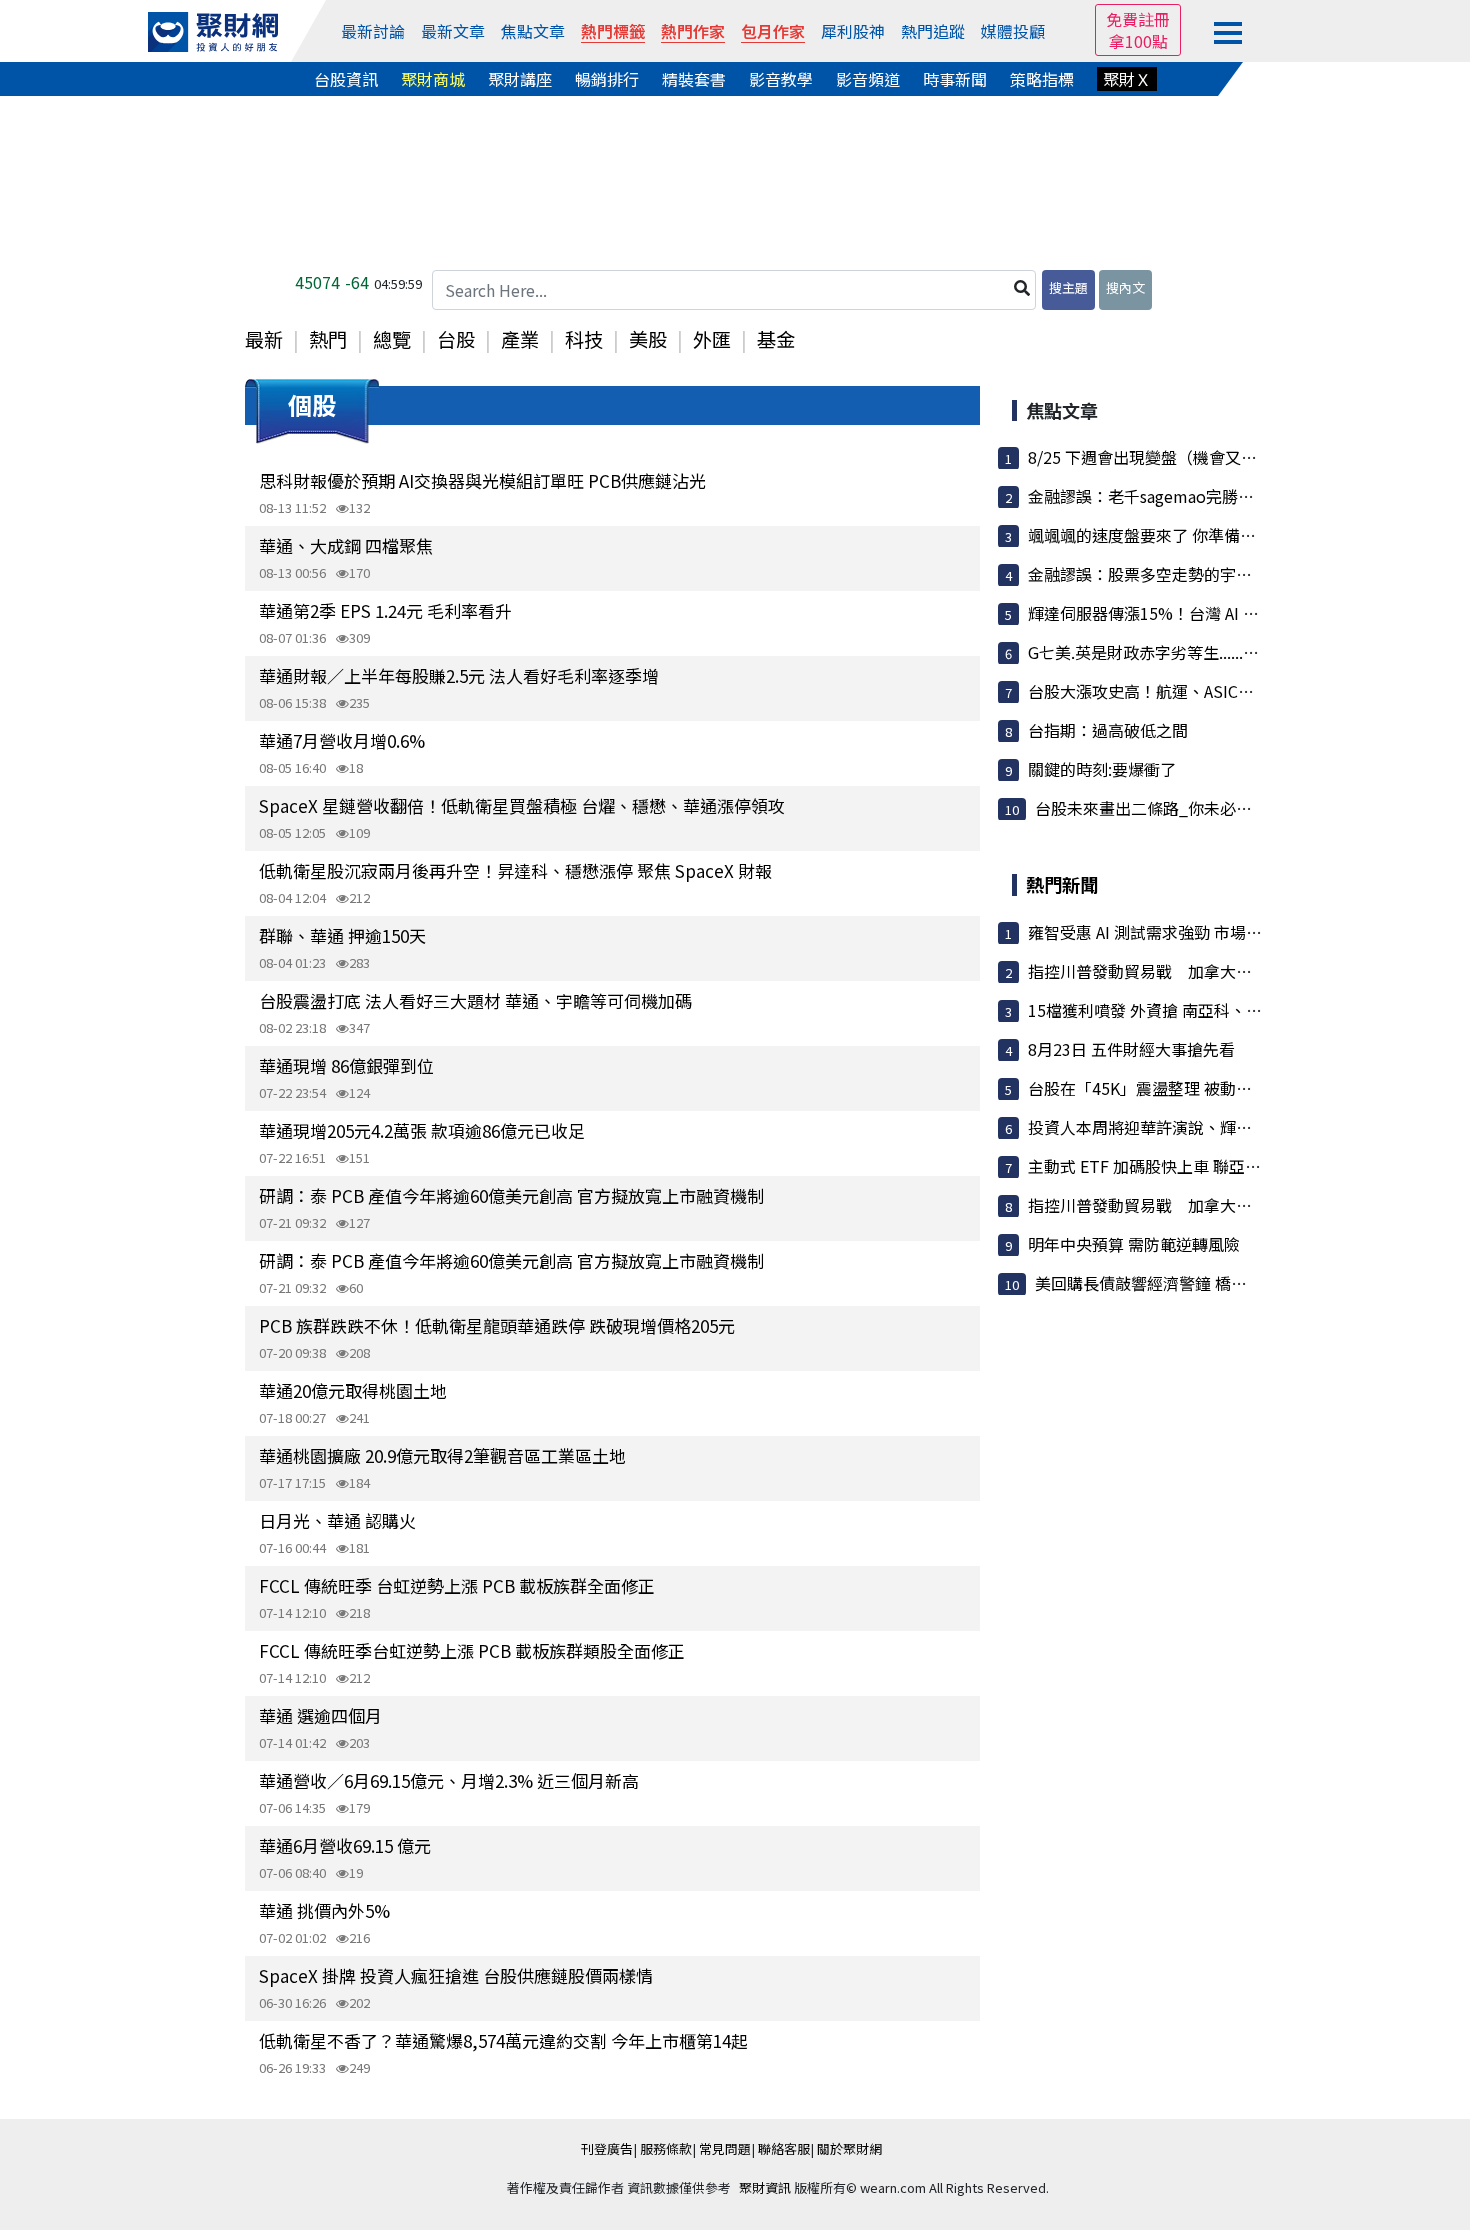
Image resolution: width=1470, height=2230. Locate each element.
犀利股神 (853, 31)
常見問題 (725, 2148)
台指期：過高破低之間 (1108, 730)
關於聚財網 (849, 2148)
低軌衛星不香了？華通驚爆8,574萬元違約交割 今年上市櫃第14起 (503, 2040)
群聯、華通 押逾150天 (342, 935)
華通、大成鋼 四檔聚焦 (346, 545)
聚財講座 (520, 79)
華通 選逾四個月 (320, 1715)
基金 (776, 339)
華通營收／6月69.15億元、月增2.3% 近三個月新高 (449, 1780)
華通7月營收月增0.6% (342, 740)
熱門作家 (693, 31)
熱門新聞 (1062, 884)
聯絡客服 (784, 2148)
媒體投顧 (1013, 31)
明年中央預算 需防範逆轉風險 (1134, 1244)
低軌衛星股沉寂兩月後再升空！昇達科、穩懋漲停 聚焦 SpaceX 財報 (515, 870)
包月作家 (773, 31)
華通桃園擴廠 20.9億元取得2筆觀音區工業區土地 (442, 1455)
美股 (648, 339)
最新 (264, 339)
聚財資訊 (765, 2187)
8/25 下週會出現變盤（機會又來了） (1158, 457)
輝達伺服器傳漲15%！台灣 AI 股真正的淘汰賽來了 (1207, 613)
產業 (520, 339)
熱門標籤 (613, 31)
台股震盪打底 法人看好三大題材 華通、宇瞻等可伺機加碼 (475, 1000)
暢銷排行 (607, 79)
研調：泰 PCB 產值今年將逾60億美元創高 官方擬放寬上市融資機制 (511, 1195)
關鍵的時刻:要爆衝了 (1102, 769)
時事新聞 (955, 79)
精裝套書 (694, 79)
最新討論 (373, 31)
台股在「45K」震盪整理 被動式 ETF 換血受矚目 (1198, 1088)
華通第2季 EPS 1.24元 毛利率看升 (385, 610)
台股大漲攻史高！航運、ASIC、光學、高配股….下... (1213, 691)
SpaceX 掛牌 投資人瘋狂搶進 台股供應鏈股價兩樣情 (456, 1975)
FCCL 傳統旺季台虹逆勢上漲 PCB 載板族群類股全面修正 (472, 1650)
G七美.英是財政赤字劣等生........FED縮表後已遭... (1200, 652)
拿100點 (1138, 41)
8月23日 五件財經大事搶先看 (1131, 1049)
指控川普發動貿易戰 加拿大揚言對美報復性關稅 (1204, 971)
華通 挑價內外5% (324, 1910)
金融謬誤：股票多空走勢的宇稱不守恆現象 (1180, 574)
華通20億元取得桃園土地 (353, 1390)
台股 (456, 339)
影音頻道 (868, 79)
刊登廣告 (607, 2148)
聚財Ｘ (1127, 79)
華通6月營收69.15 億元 (345, 1845)
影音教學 (781, 79)
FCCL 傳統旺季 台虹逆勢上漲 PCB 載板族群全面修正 (457, 1585)
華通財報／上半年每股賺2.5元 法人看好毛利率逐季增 (459, 675)
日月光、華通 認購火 (337, 1520)
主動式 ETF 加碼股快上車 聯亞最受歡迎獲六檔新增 (1208, 1166)
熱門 (328, 339)
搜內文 (1125, 287)
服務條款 (666, 2148)
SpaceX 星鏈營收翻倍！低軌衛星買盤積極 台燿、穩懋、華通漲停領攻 (522, 805)
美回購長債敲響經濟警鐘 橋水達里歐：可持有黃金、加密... (1243, 1283)
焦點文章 (533, 31)
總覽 (392, 339)
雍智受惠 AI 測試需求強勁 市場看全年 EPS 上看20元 (1212, 932)
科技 (584, 339)
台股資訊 (346, 79)
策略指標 (1042, 79)
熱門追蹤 (933, 31)
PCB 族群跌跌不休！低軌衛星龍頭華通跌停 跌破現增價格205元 (497, 1325)
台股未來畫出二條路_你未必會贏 (1151, 808)
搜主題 (1068, 287)
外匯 (712, 339)
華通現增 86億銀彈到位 (346, 1065)
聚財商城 (433, 79)
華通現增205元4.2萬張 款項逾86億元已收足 (422, 1130)
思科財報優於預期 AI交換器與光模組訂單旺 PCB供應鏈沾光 (482, 480)
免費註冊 (1138, 19)
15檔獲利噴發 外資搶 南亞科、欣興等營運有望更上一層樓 (1233, 1010)
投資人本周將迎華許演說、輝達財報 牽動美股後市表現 (1222, 1127)
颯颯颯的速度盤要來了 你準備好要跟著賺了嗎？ (1198, 535)
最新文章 (453, 31)
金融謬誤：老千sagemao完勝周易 (1149, 496)
